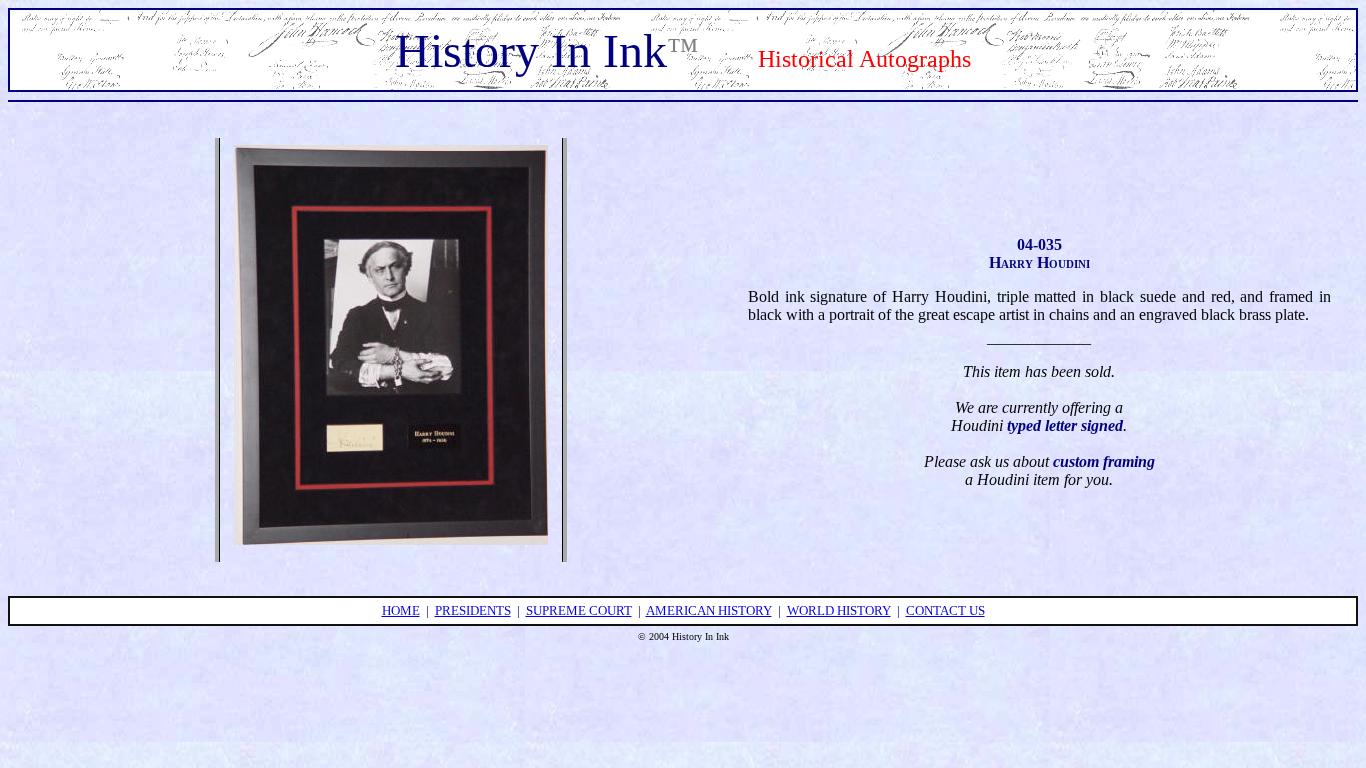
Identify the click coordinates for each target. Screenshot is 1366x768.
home (401, 610)
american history (709, 610)
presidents (473, 610)
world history (839, 610)
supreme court (579, 610)
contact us (945, 610)
